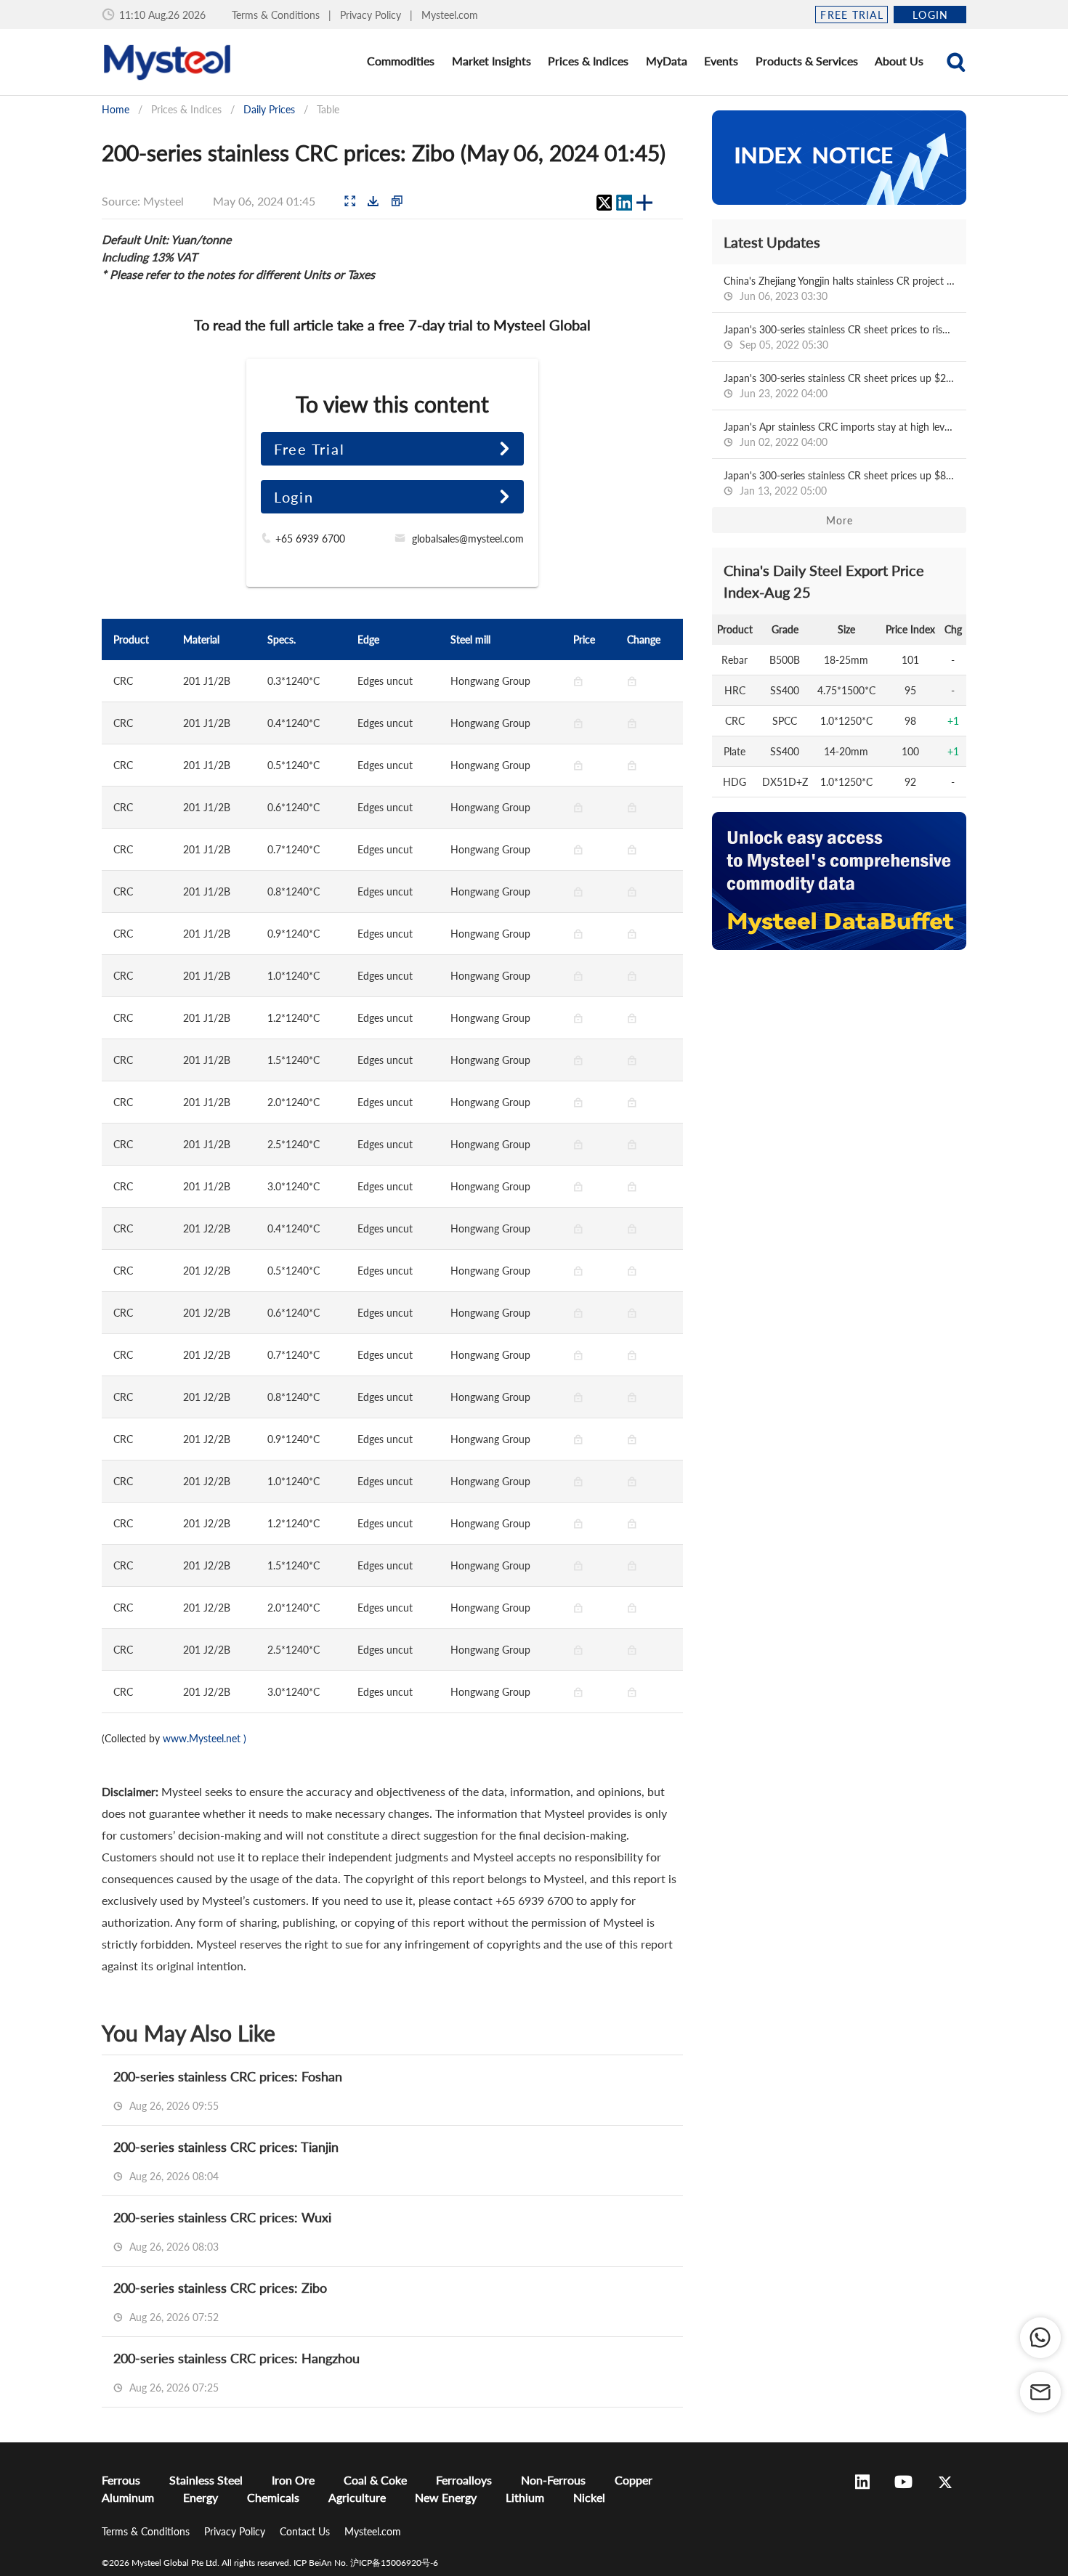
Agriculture (357, 2497)
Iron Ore (293, 2480)
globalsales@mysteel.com (468, 539)
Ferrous (121, 2480)
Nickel (589, 2497)
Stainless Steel (206, 2480)
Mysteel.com (450, 15)
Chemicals (273, 2497)
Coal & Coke (375, 2480)
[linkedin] (624, 203)
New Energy (446, 2497)
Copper (634, 2480)
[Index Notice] (839, 158)
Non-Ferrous (553, 2480)
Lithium (525, 2497)
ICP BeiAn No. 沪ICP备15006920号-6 (366, 2563)
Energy (201, 2497)
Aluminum (128, 2497)
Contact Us (306, 2531)
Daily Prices (269, 109)
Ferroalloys (464, 2480)
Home (116, 109)
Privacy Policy (372, 15)
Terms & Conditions (277, 15)
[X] (604, 203)
